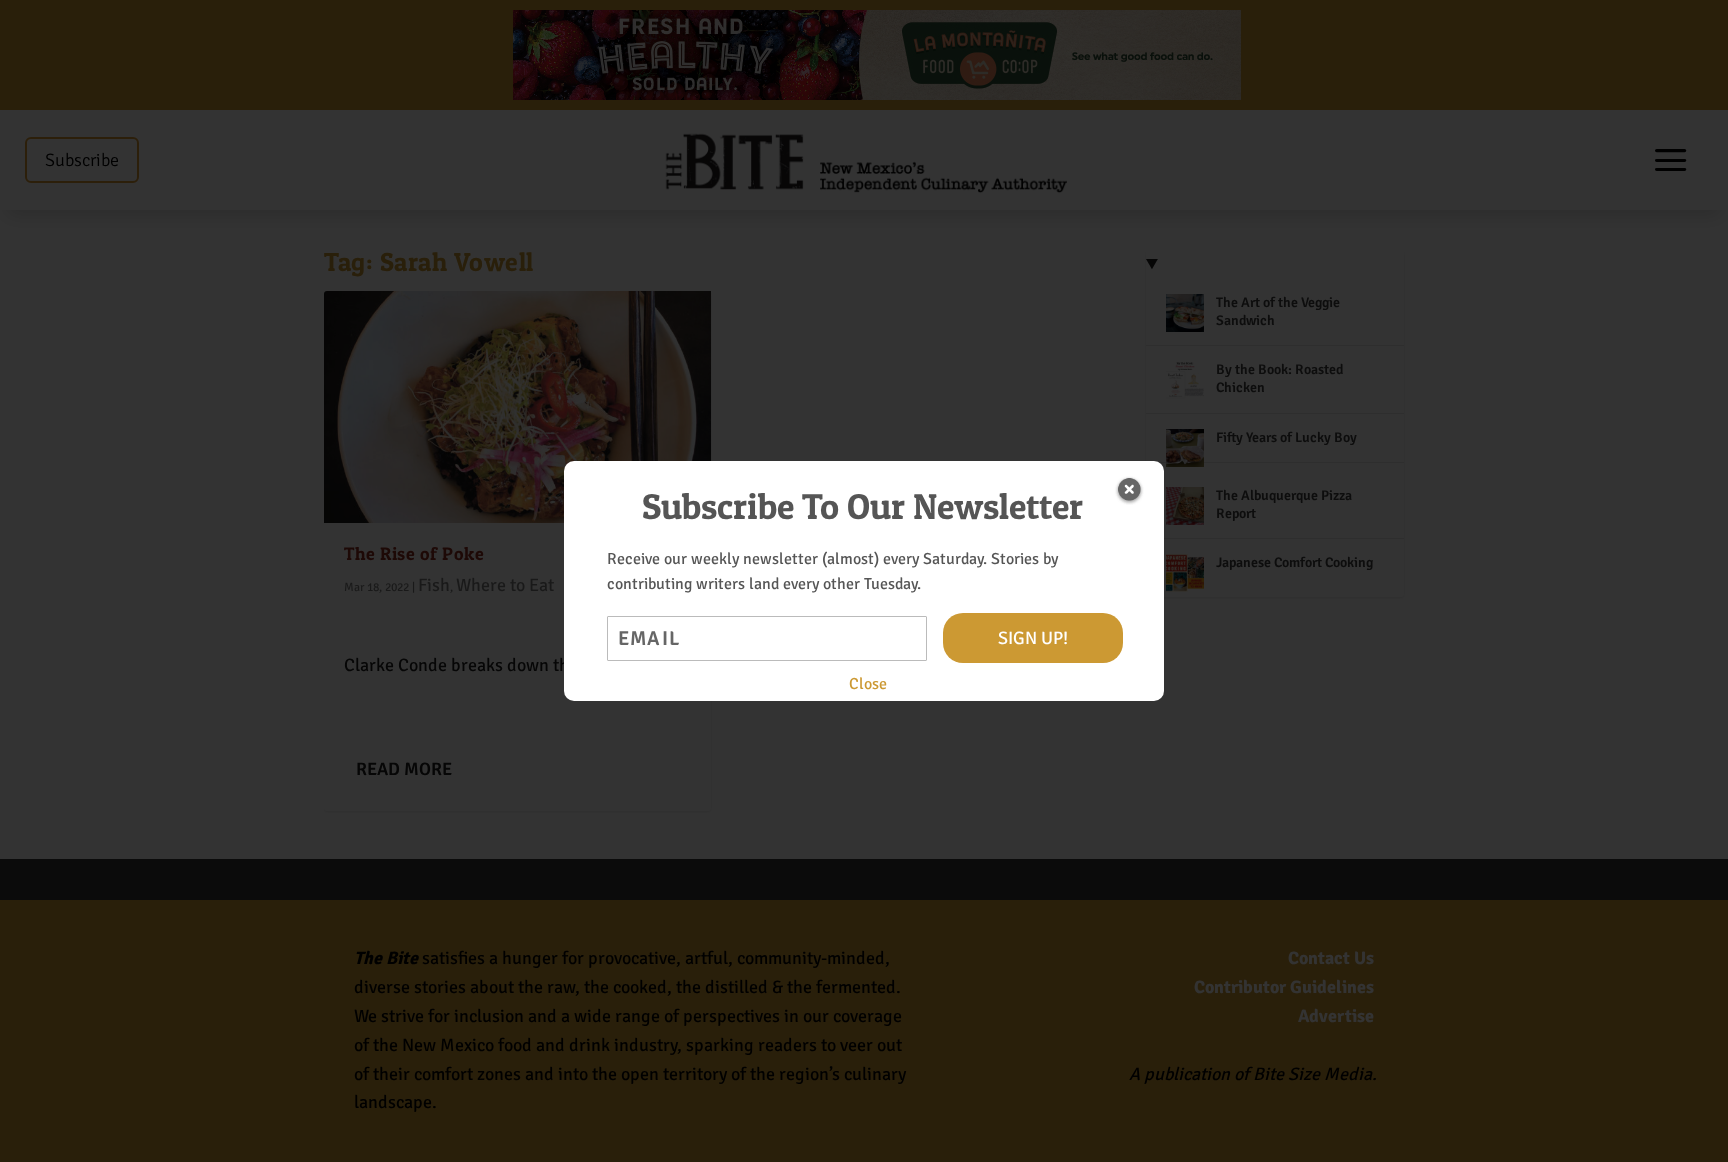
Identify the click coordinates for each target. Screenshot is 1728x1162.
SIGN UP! (1033, 638)
